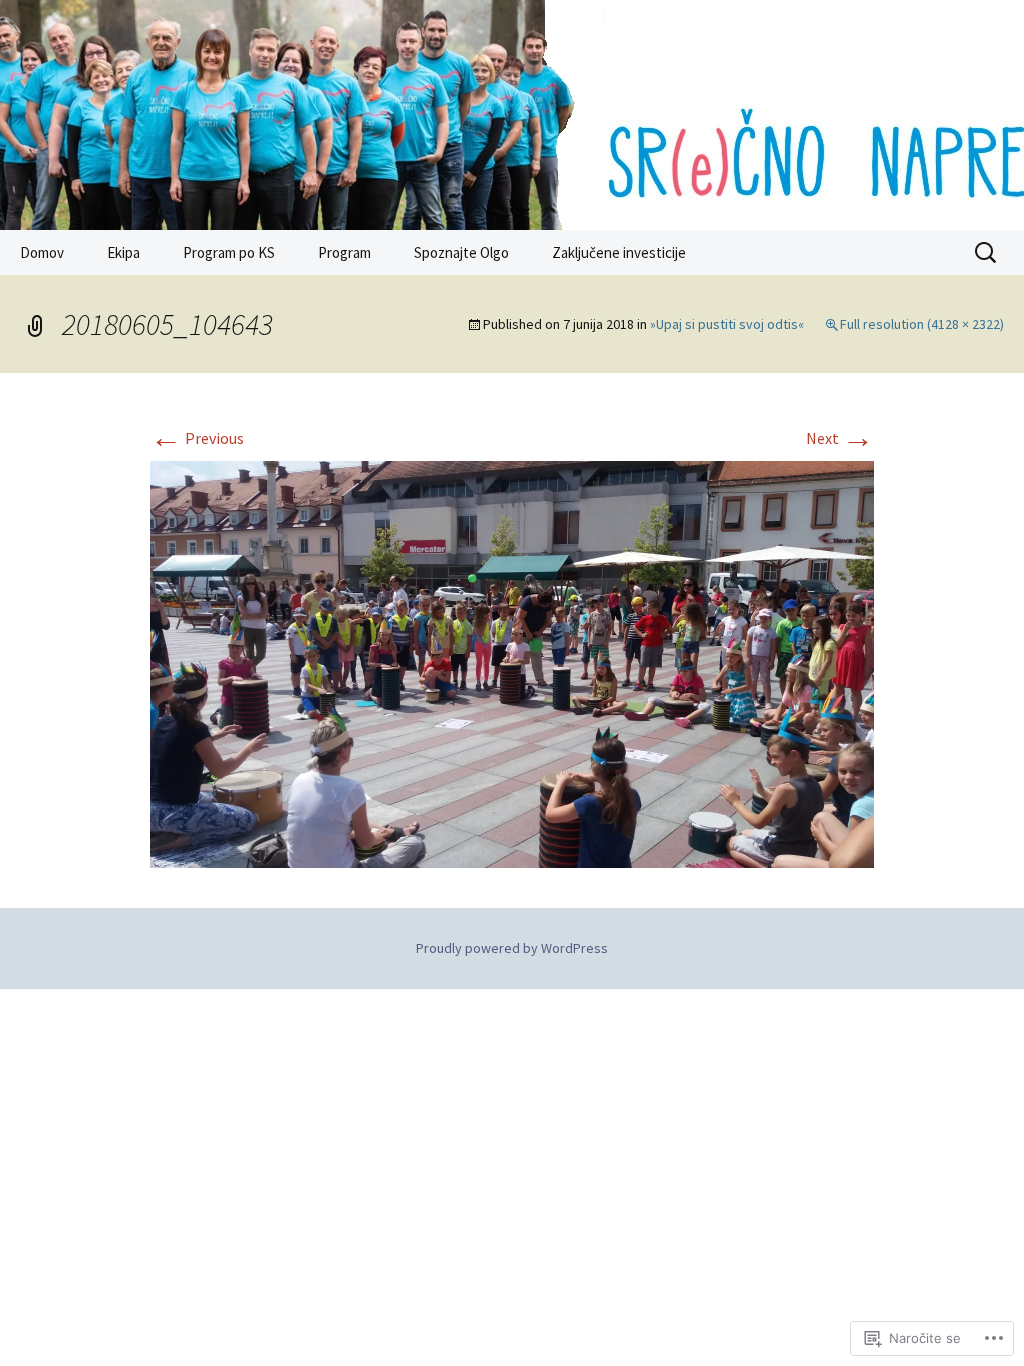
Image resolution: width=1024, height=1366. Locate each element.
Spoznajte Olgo (461, 252)
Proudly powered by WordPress (512, 948)
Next (840, 438)
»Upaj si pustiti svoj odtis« (727, 324)
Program (344, 252)
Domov (42, 252)
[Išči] (987, 253)
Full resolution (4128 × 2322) (922, 324)
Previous (197, 438)
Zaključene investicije (619, 252)
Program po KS (229, 252)
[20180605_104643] (512, 662)
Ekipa (123, 252)
